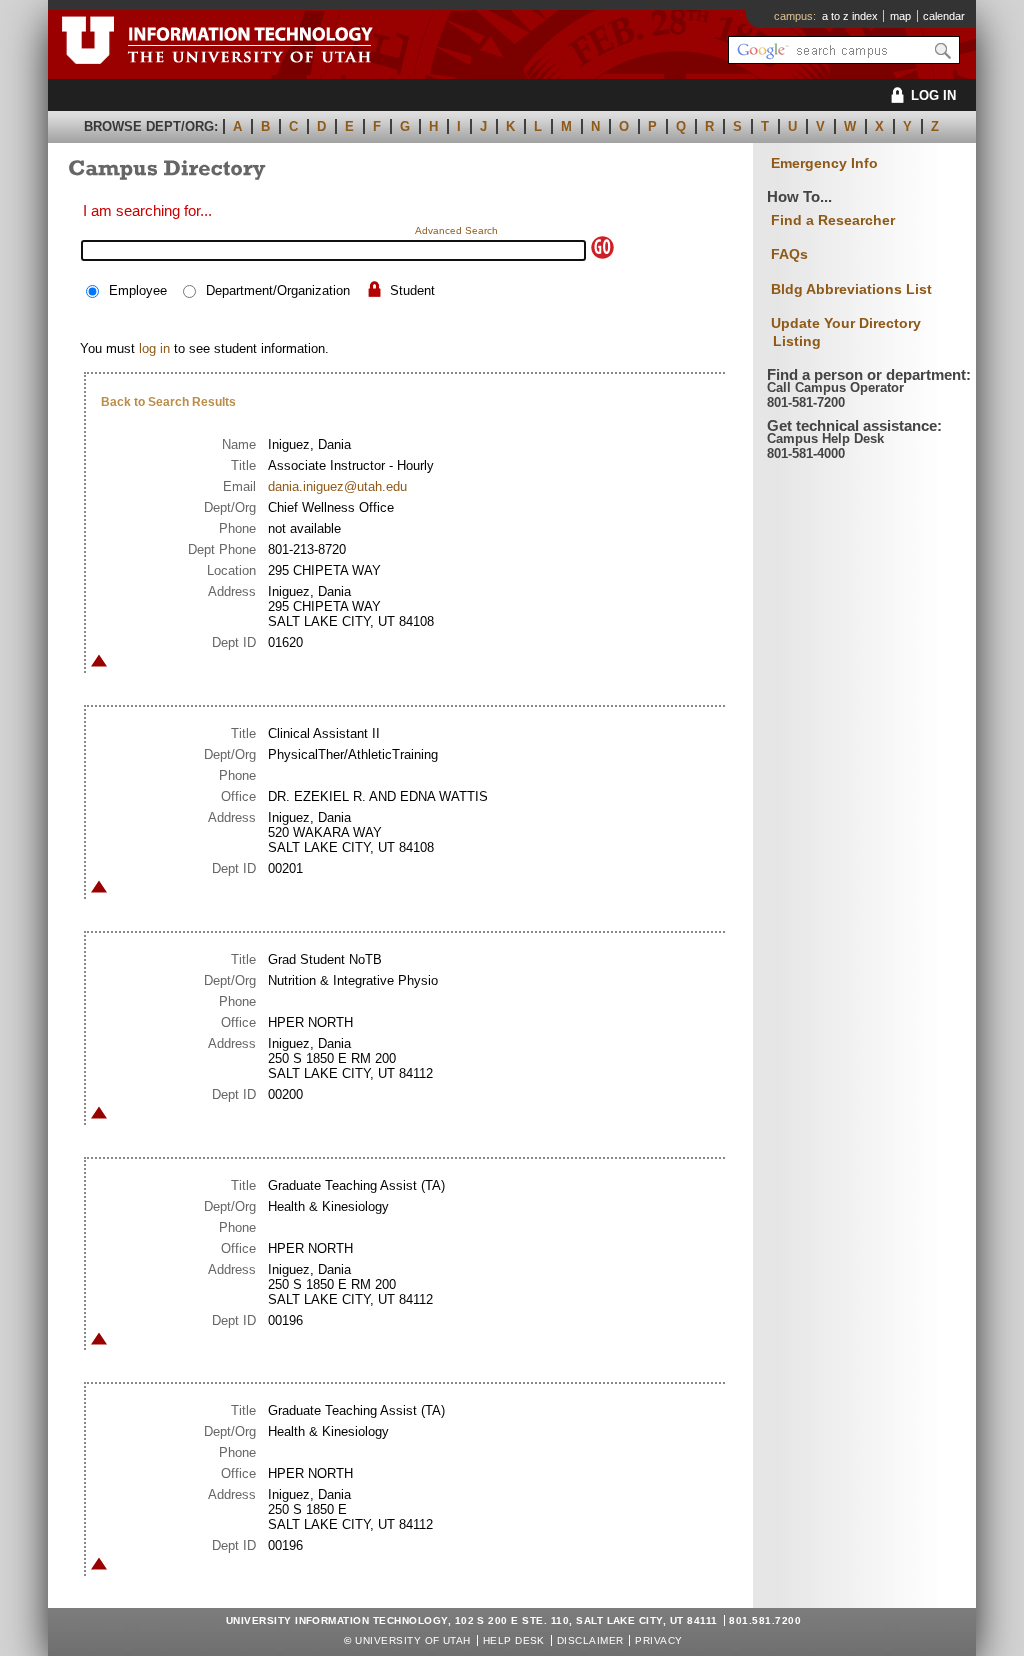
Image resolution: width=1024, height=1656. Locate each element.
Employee (138, 290)
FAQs (789, 254)
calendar (944, 16)
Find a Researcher (833, 220)
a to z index (850, 16)
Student (412, 290)
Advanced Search (456, 230)
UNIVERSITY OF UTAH (413, 1640)
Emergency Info (824, 163)
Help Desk (514, 1640)
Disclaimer (590, 1640)
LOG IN (933, 95)
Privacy (658, 1640)
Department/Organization (278, 290)
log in (154, 348)
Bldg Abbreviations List (851, 289)
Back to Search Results (168, 402)
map (900, 16)
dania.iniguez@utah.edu (337, 486)
